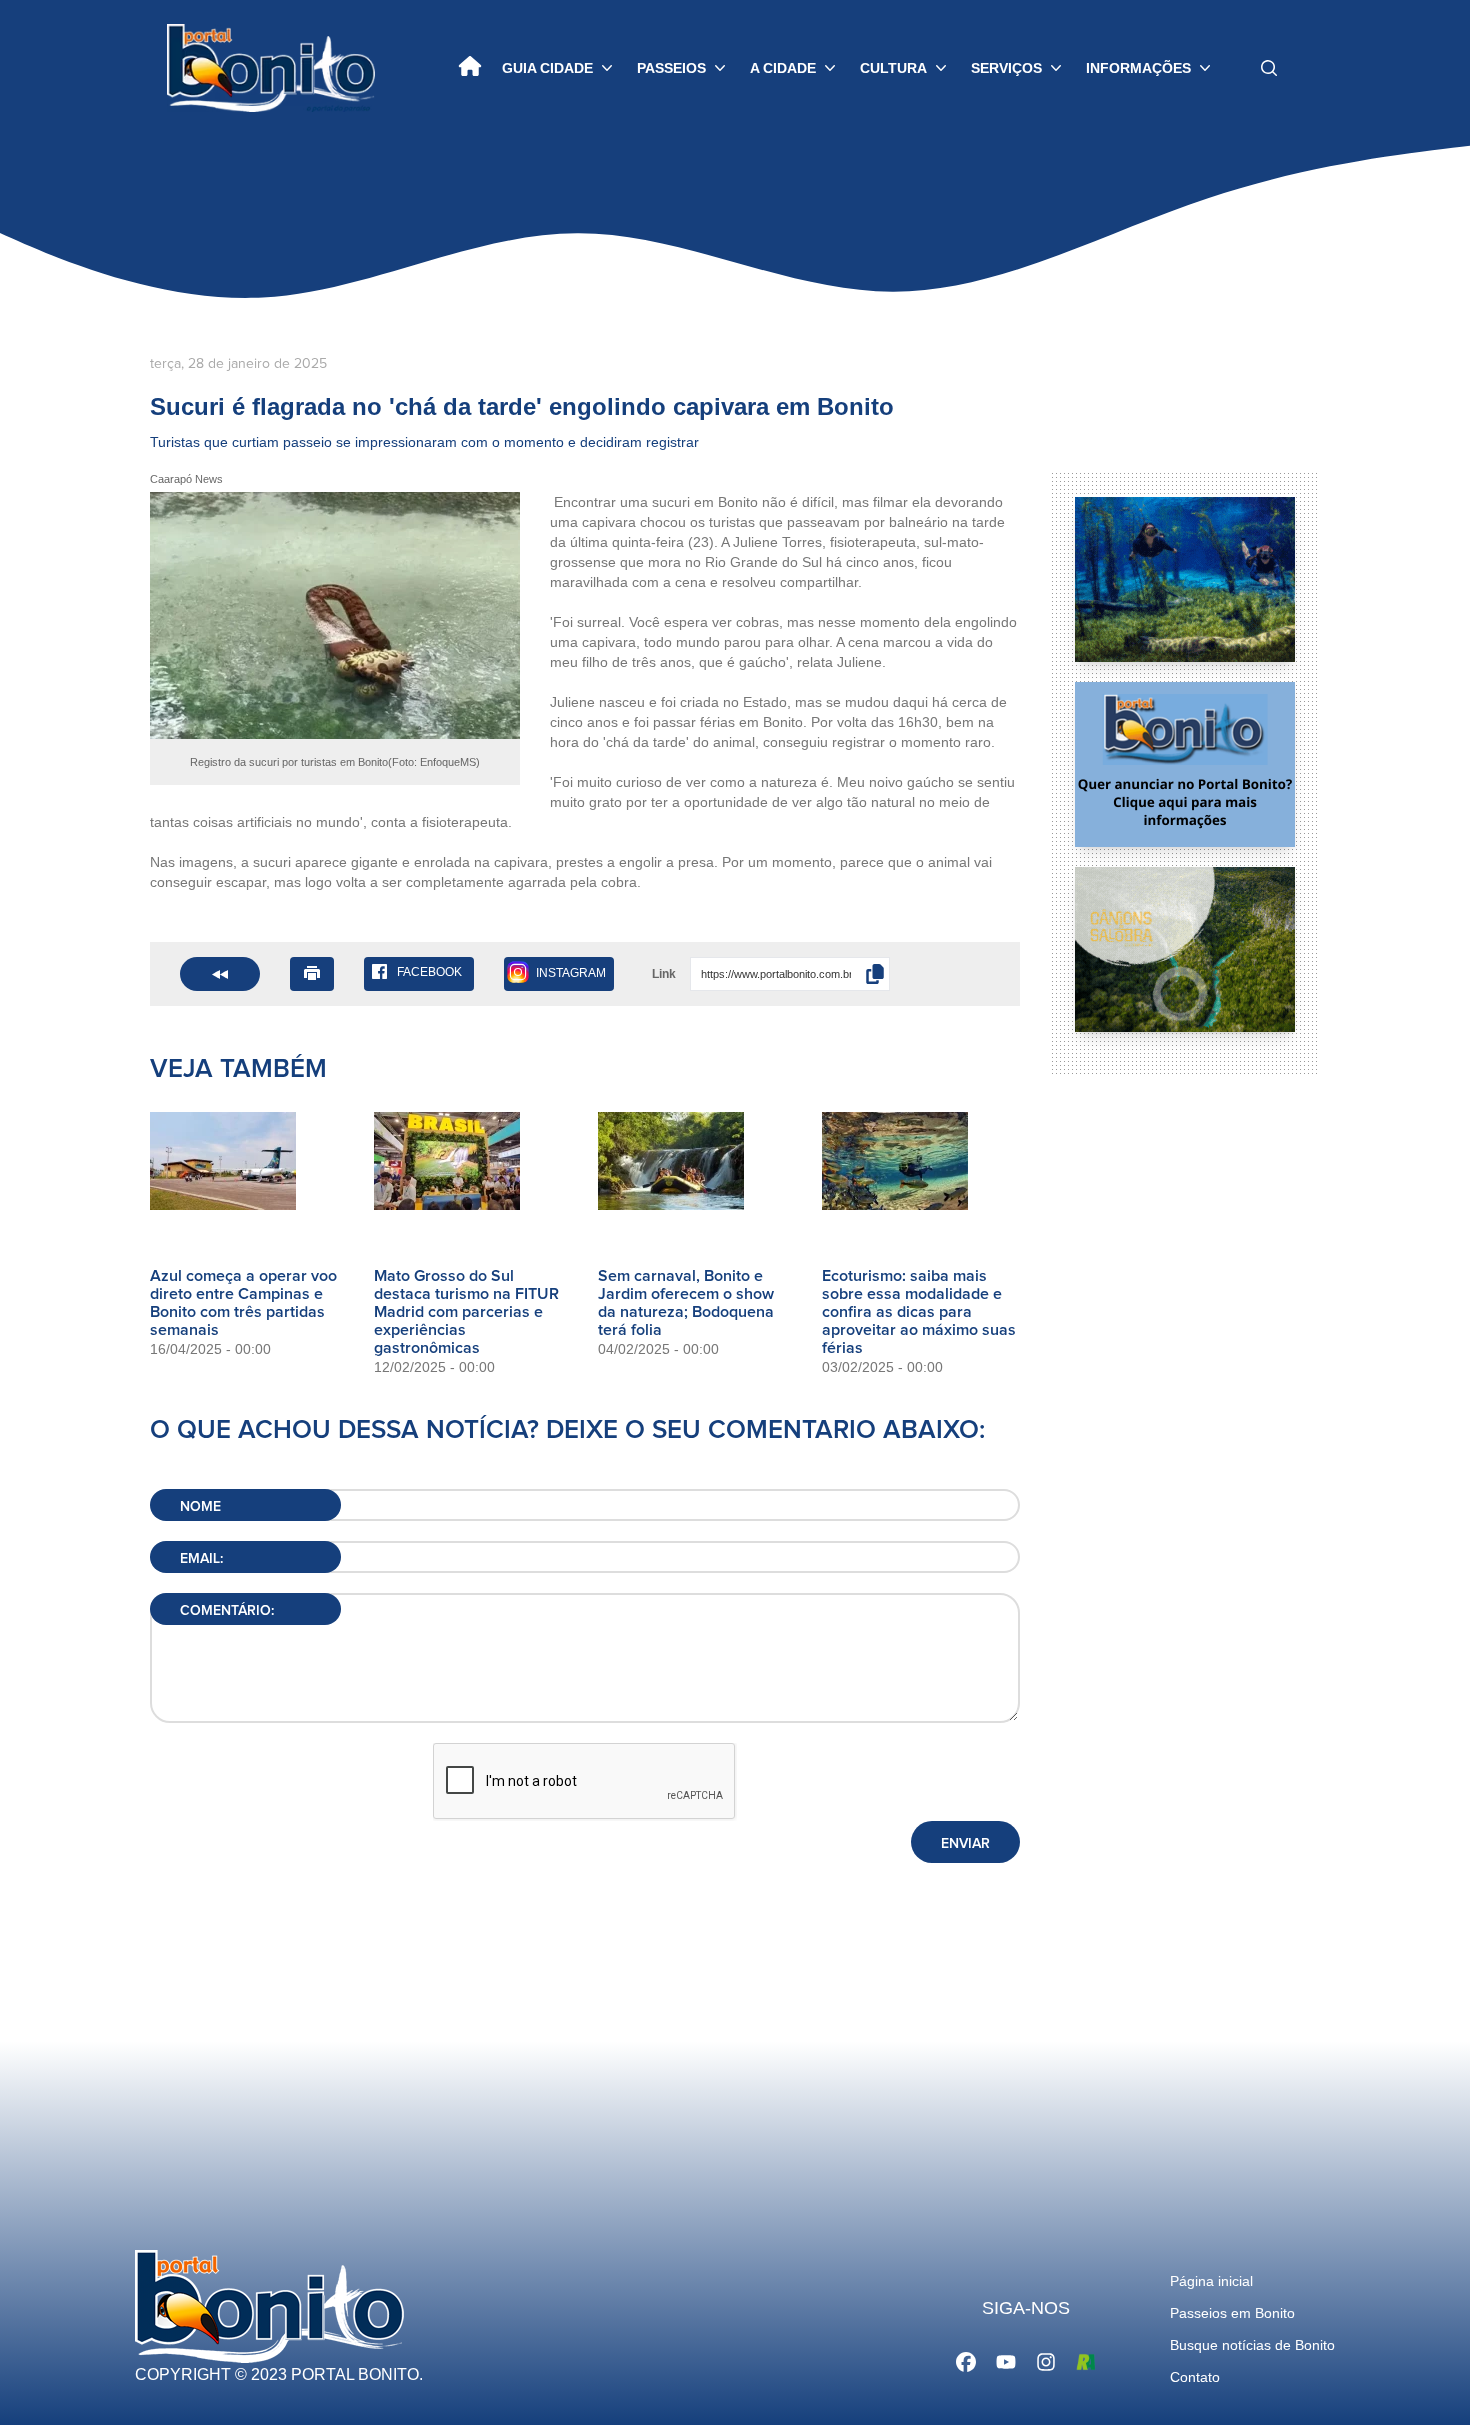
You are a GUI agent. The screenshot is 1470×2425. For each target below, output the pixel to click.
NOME (200, 1507)
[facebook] (966, 2360)
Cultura (893, 68)
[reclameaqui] (1086, 2360)
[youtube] (1006, 2360)
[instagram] (1046, 2360)
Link (664, 974)
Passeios (671, 68)
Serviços (1006, 68)
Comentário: (227, 1611)
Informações (1138, 68)
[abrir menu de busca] (1269, 68)
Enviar (965, 1844)
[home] (470, 68)
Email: (201, 1559)
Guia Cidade (547, 68)
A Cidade (783, 68)
